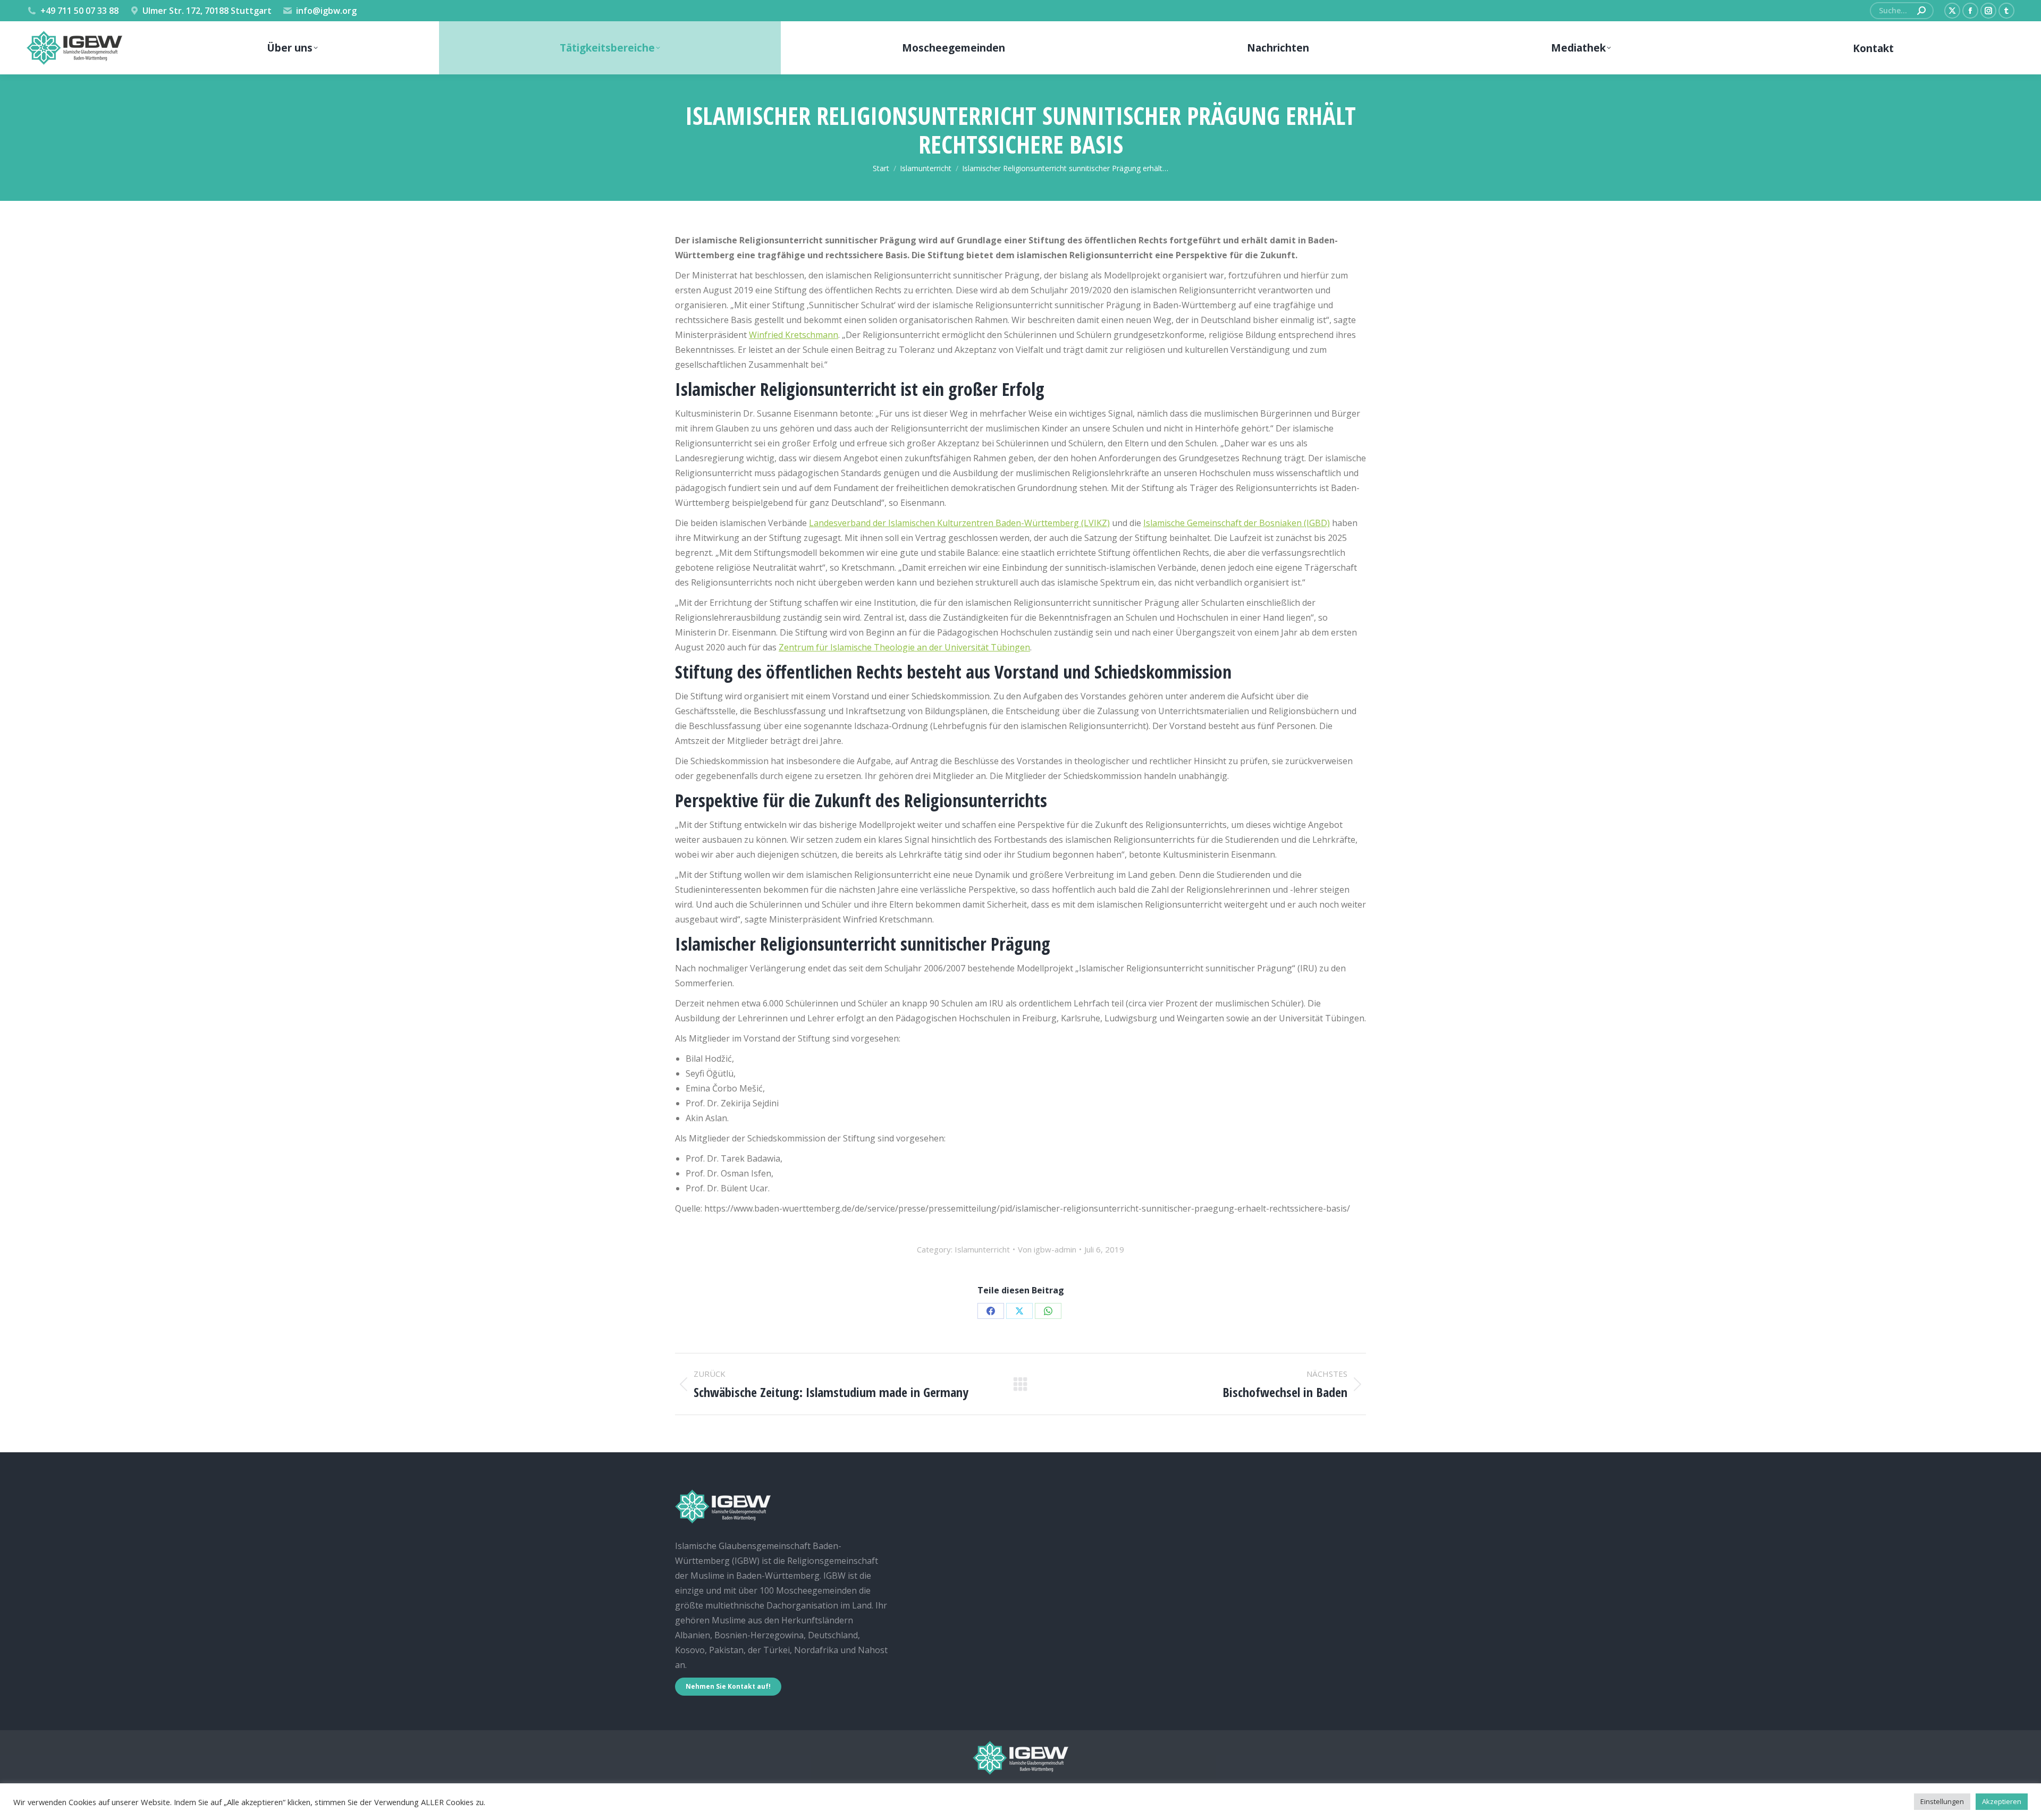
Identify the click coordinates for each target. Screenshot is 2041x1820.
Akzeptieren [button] (2002, 1801)
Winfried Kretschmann (794, 335)
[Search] (1921, 11)
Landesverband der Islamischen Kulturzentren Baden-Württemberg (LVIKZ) (959, 523)
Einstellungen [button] (1942, 1801)
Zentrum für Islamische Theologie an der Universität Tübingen (904, 647)
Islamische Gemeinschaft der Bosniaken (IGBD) (1237, 523)
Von (1047, 1249)
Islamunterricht (982, 1249)
